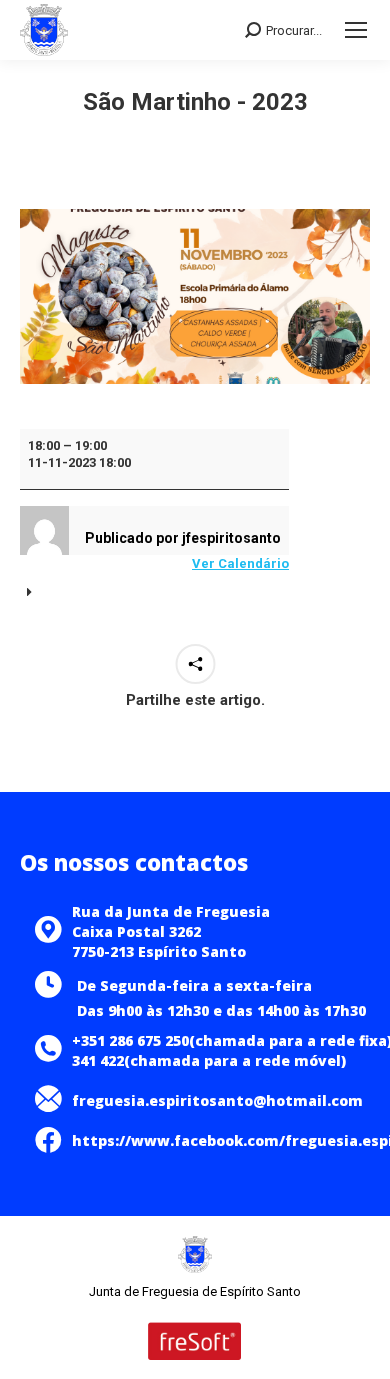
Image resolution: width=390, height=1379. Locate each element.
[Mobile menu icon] (356, 30)
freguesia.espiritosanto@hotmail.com (217, 1100)
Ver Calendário (240, 563)
